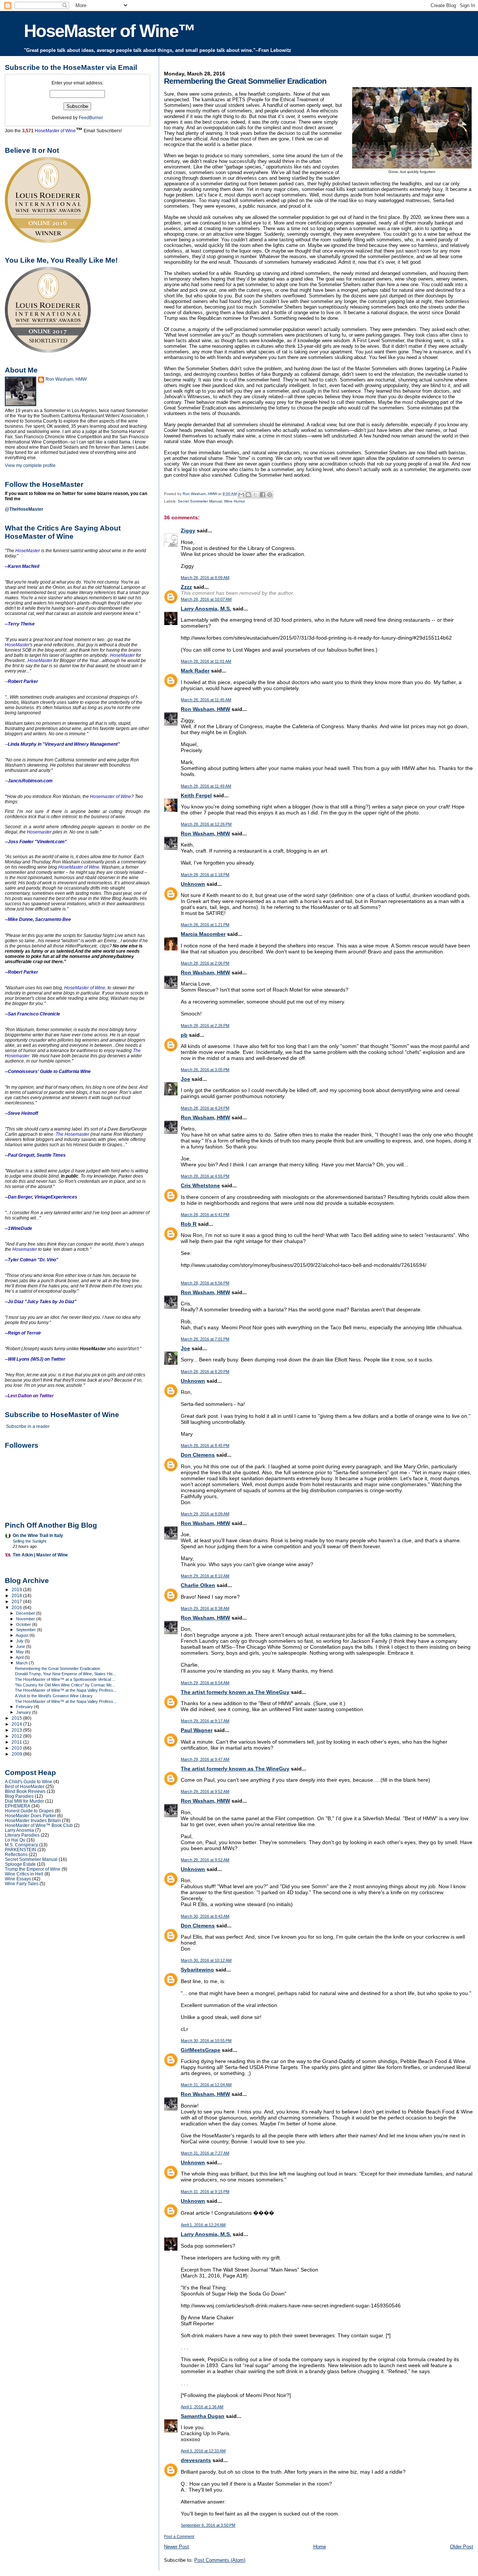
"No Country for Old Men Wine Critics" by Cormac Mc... (65, 1685)
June (21, 1646)
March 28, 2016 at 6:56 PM (205, 1283)
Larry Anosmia (19, 1830)
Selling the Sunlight (30, 1541)
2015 (17, 1718)
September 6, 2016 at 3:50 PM (208, 2525)
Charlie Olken (198, 1585)
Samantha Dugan (203, 2416)
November (26, 1619)
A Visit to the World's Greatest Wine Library (54, 1696)
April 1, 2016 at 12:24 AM (203, 2225)
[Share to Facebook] (263, 495)
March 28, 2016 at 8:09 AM (205, 578)
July (20, 1641)
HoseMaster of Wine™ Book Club (39, 1825)
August (23, 1635)
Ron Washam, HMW (205, 709)
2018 (17, 1595)
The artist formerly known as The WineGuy (235, 1692)
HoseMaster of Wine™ (109, 31)
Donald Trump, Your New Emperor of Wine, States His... (66, 1674)
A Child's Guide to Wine (29, 1782)
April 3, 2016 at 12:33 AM (203, 2451)
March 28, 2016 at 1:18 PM (205, 875)
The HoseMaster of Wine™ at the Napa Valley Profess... (66, 1690)
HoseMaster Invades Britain (33, 1820)
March (22, 1663)
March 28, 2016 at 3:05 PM (205, 1070)
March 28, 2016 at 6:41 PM (205, 1215)
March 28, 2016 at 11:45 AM (206, 700)
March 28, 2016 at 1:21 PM (205, 925)
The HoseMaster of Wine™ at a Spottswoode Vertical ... (65, 1679)
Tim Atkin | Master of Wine (40, 1555)
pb (184, 1035)
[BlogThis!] (248, 495)
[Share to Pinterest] (270, 495)
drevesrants (196, 2460)
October (24, 1624)
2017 (17, 1601)
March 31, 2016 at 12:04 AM (206, 2085)
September (27, 1630)
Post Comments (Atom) (220, 2560)
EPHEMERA (18, 1806)
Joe (185, 1079)
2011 (17, 1742)
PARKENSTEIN (21, 1850)
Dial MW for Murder (24, 1801)
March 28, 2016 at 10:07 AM (206, 599)
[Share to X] (255, 495)
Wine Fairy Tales (22, 1884)
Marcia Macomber (203, 934)
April (20, 1657)
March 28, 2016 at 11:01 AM (206, 661)
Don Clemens (198, 1455)
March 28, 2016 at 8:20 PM (205, 1372)
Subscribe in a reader (28, 1426)
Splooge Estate (20, 1864)
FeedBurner (91, 118)
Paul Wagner (197, 1730)
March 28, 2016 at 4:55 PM (205, 1176)
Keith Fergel (196, 795)
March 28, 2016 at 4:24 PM (205, 1108)
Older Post (462, 2547)
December (26, 1613)
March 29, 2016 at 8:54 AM (205, 1683)
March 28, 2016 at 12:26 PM (206, 824)
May (21, 1652)
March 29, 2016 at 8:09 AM (205, 1514)
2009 (17, 1754)
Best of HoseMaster (25, 1786)
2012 (17, 1736)
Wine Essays (18, 1879)
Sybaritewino (197, 1970)
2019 (17, 1589)
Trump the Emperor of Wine (33, 1869)
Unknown (193, 884)
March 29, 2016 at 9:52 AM (205, 1791)
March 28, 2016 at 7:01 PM (205, 1339)
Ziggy (188, 531)
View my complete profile (30, 466)
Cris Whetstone (200, 1185)
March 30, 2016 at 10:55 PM (206, 2041)
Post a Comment (179, 2536)
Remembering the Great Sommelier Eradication (58, 1669)
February (25, 1707)
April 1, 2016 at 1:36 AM (202, 2407)
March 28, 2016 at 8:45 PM (205, 1445)
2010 (17, 1748)
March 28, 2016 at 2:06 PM (205, 963)
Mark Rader (195, 671)
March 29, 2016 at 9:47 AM (205, 1759)
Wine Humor (235, 501)
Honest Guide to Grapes (29, 1811)
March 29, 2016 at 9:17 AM (205, 1721)
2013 (17, 1730)
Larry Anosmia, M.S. (206, 609)
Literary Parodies (22, 1835)
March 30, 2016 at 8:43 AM (205, 1916)
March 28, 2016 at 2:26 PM (205, 1026)
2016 (17, 1607)
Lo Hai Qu (15, 1840)
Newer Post (176, 2547)
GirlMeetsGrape (201, 2050)
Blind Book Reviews (25, 1791)
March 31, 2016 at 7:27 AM (205, 2153)
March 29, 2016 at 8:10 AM (205, 1576)
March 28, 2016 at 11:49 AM (206, 786)
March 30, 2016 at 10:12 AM (206, 1960)
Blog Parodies (19, 1796)
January (24, 1712)
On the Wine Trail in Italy (38, 1535)
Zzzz (186, 587)
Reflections (16, 1854)
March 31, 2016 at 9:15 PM (205, 2192)
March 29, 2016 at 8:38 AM (205, 1608)
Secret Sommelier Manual (200, 501)
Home (320, 2547)
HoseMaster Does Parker (30, 1816)
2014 (17, 1724)
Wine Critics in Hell (24, 1874)
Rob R (189, 1224)
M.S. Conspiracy (21, 1845)
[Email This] (241, 495)
